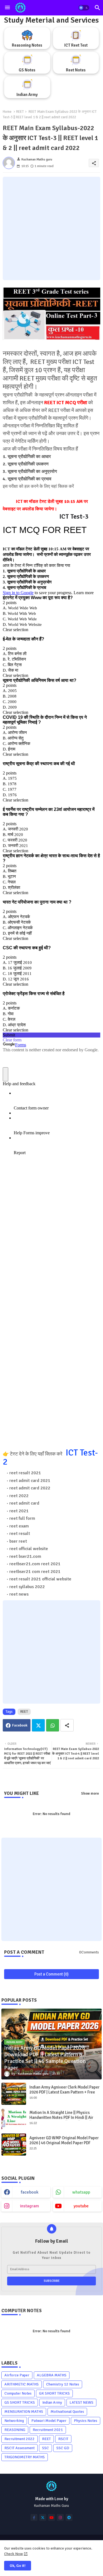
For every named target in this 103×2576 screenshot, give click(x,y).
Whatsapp (53, 1725)
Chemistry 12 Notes (63, 2384)
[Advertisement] (51, 228)
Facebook (20, 1725)
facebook (30, 2192)
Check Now (13, 2554)
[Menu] (7, 8)
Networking (14, 2421)
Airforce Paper (17, 2375)
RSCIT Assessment (20, 2448)
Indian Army (52, 2402)
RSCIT (63, 2439)
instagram (30, 2206)
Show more (90, 1794)
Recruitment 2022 (20, 2439)
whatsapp (81, 2192)
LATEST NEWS (81, 2402)
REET (20, 112)
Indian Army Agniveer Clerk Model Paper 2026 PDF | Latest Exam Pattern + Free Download (64, 2092)
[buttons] (34, 2517)
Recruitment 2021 (48, 2430)
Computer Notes (18, 2393)
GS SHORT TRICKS (20, 2402)
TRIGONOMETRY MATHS (25, 2457)
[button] (84, 8)
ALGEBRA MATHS (52, 2375)
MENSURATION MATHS (24, 2412)
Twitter (38, 1725)
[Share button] (67, 1725)
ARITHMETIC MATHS (22, 2384)
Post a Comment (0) (51, 1974)
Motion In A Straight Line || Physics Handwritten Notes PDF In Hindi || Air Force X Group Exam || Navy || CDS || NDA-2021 (65, 2120)
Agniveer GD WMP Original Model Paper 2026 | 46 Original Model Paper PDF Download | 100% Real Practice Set (64, 2143)
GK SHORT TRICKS (54, 2393)
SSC (45, 2448)
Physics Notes (86, 2421)
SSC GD (63, 2448)
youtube (81, 2206)
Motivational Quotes (67, 2412)
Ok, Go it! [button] (18, 2566)
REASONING (15, 2430)
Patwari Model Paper (49, 2421)
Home (7, 112)
